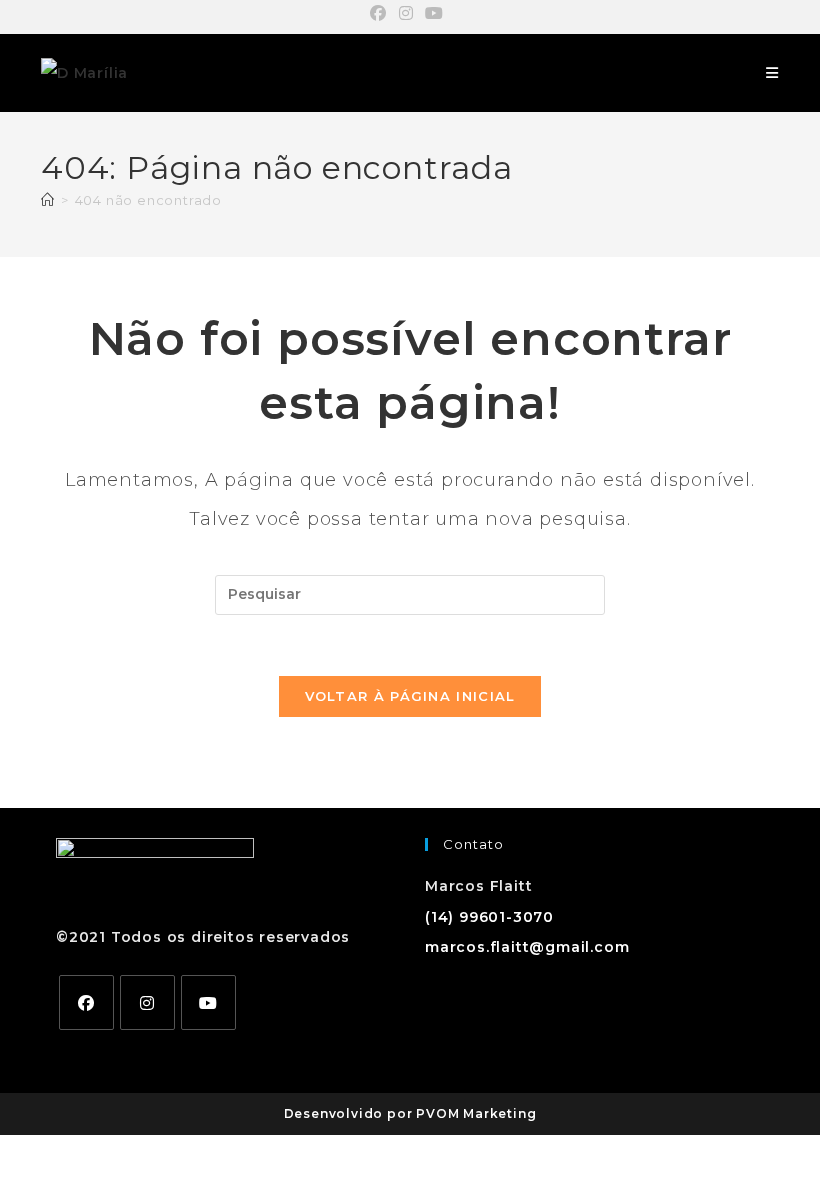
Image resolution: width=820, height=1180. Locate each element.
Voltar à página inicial (410, 696)
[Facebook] (86, 1002)
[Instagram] (147, 1002)
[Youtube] (208, 1002)
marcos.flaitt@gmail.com (527, 947)
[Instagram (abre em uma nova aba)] (406, 14)
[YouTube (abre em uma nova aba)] (434, 14)
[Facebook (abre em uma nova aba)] (381, 14)
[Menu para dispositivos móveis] (772, 73)
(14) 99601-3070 (489, 917)
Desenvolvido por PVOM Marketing (410, 1113)
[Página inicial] (48, 200)
